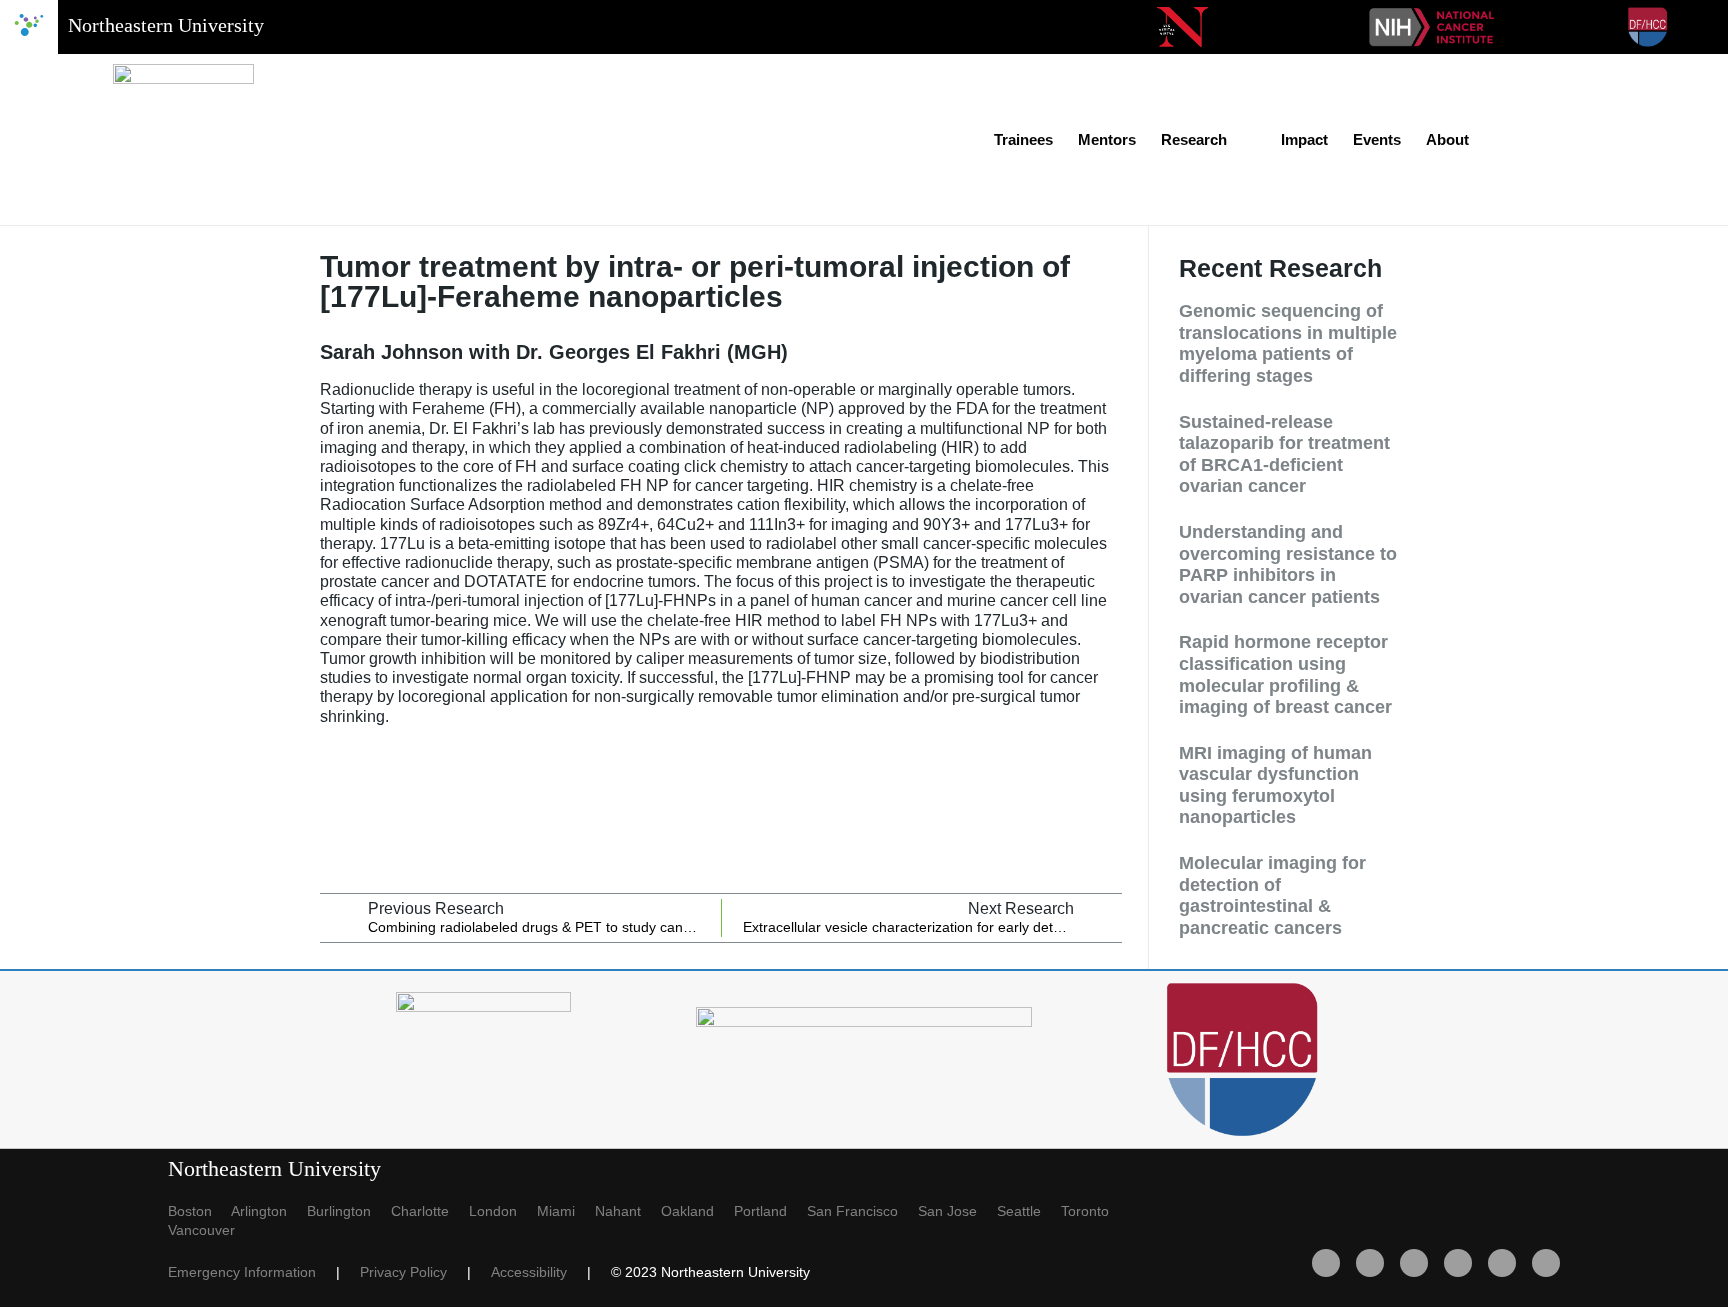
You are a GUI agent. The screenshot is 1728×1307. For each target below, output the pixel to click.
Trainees (1023, 139)
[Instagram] (1502, 1263)
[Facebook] (1326, 1263)
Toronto (1093, 1211)
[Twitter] (1370, 1263)
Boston (199, 1211)
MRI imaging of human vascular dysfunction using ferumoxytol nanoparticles (1275, 785)
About (1447, 139)
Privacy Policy (413, 1272)
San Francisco (862, 1211)
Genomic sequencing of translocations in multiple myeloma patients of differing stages (1288, 343)
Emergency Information (252, 1272)
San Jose (957, 1211)
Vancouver (201, 1230)
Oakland (697, 1211)
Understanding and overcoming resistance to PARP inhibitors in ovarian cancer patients (1288, 564)
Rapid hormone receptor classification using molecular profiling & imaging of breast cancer (1285, 674)
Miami (566, 1211)
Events (1377, 139)
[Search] (1587, 140)
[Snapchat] (1546, 1263)
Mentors (1107, 139)
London (503, 1211)
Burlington (349, 1211)
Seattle (1029, 1211)
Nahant (628, 1211)
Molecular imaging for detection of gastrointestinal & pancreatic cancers (1272, 895)
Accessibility (539, 1272)
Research (1194, 139)
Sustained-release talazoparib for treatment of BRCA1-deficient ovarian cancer (1284, 454)
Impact (1304, 139)
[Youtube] (1414, 1263)
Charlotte (430, 1211)
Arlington (269, 1211)
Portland (770, 1211)
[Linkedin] (1458, 1263)
